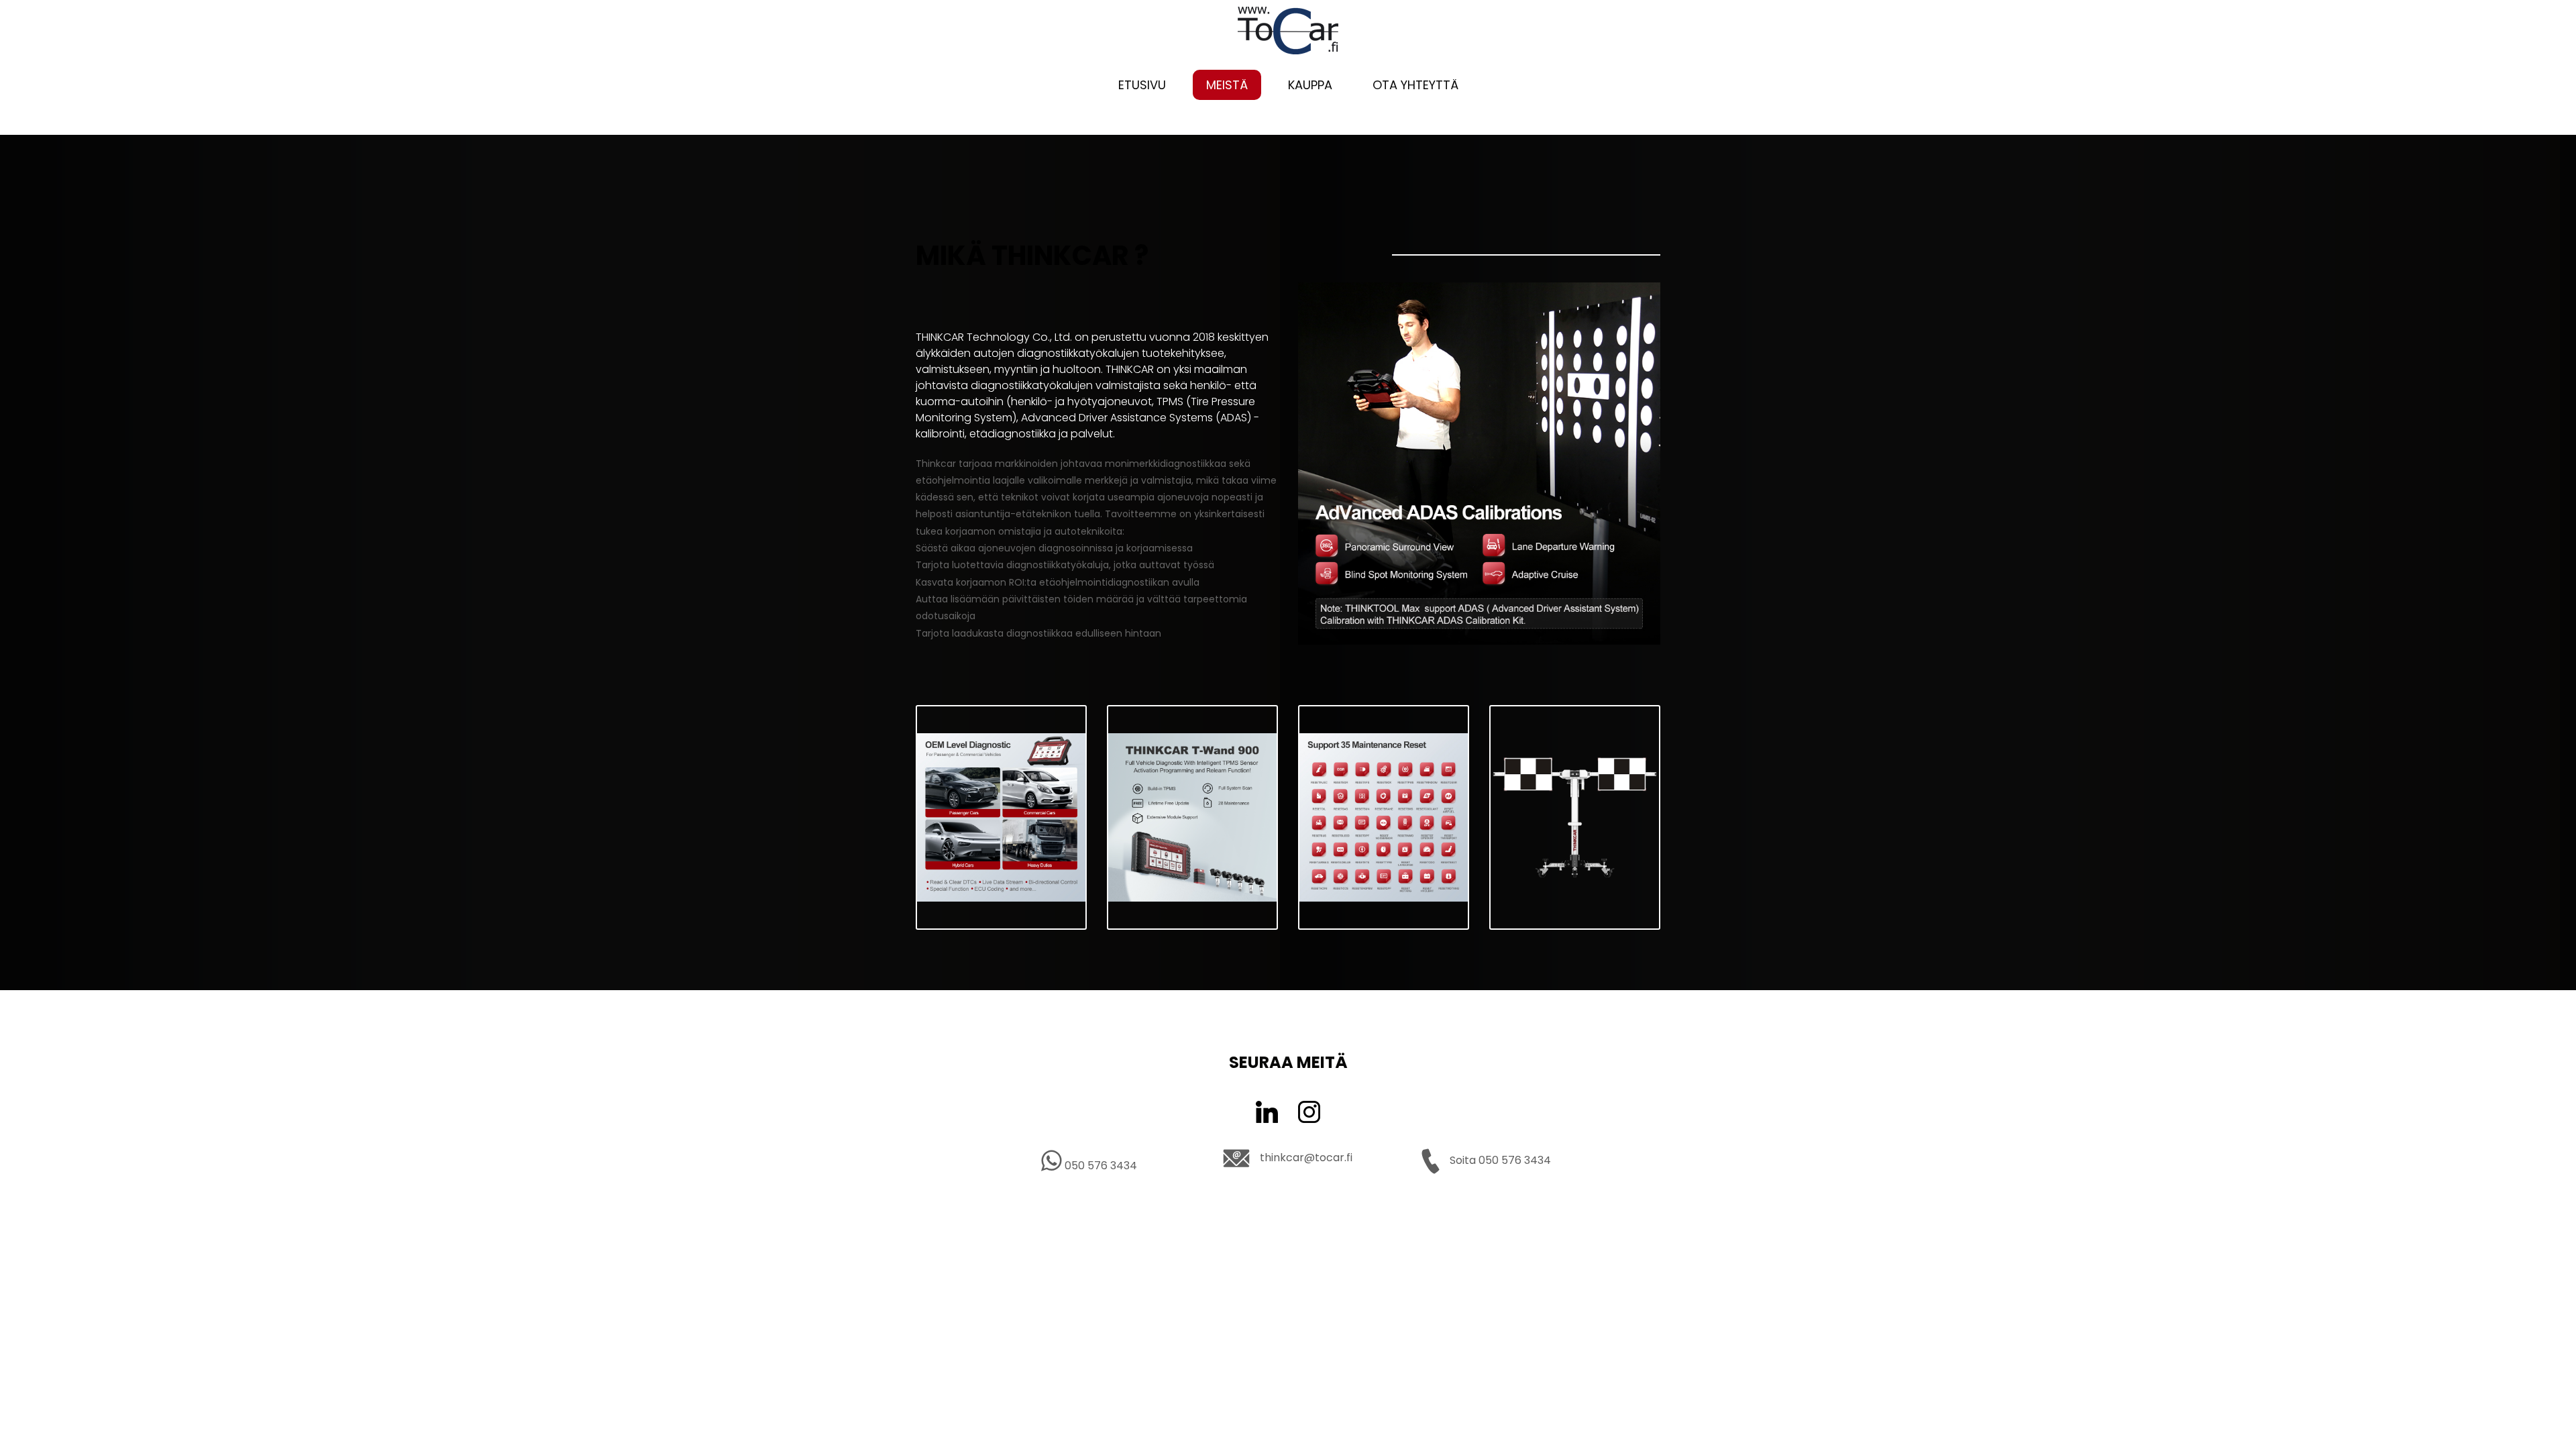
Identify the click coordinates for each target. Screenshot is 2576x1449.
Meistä (1227, 85)
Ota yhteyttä (1415, 85)
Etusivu (1142, 85)
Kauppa (1310, 85)
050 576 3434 (1099, 1166)
